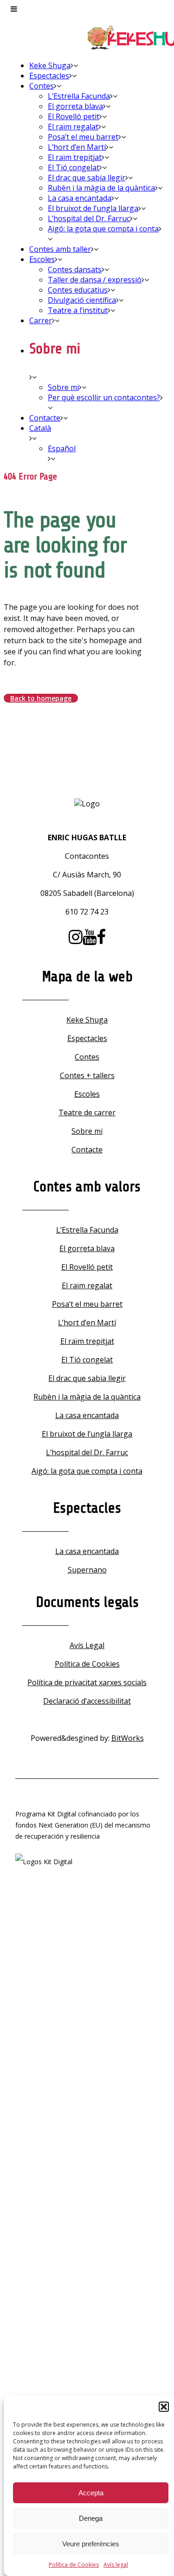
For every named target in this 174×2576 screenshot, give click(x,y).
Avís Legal (87, 1645)
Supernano (87, 1570)
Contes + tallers (87, 1075)
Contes (87, 1057)
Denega (91, 2518)
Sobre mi (87, 1131)
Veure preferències (91, 2544)
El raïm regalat (87, 1285)
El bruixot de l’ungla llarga (87, 1434)
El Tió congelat (87, 1360)
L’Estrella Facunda (87, 1230)
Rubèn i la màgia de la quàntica (87, 1397)
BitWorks (128, 1738)
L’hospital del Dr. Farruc (87, 1452)
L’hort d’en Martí (87, 1323)
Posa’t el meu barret (87, 1304)
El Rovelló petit (87, 1267)
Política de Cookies (74, 2565)
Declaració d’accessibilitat (87, 1701)
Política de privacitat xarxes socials (87, 1682)
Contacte (87, 1150)
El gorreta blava (87, 1248)
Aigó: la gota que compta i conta (87, 1471)
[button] (164, 2407)
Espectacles (87, 1038)
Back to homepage (41, 698)
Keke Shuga (87, 1020)
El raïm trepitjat (87, 1341)
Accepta (91, 2493)
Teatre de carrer (87, 1112)
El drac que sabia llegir (87, 1378)
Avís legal (116, 2565)
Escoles (87, 1094)
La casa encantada (87, 1415)
